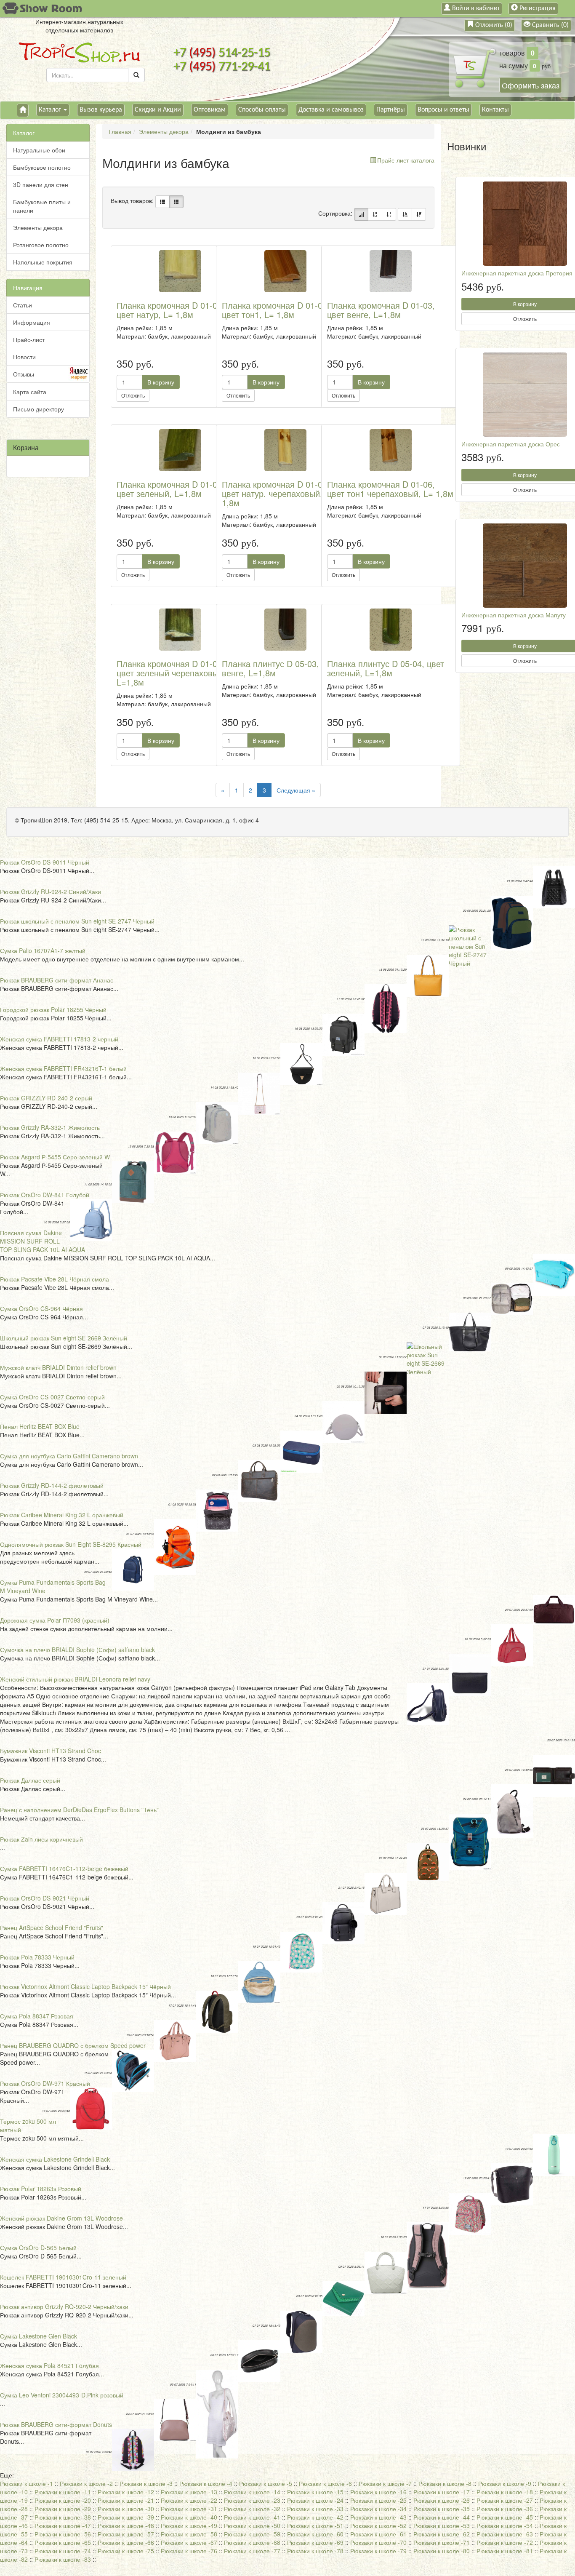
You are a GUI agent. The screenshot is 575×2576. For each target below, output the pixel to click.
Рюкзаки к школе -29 (63, 2509)
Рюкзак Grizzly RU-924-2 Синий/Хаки (51, 892)
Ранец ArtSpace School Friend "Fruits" (52, 1927)
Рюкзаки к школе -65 (63, 2542)
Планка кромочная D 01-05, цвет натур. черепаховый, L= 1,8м (278, 493)
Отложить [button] (133, 395)
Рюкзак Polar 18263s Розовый (41, 2189)
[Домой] (23, 110)
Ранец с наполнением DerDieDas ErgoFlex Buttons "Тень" (79, 1810)
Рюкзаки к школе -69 (315, 2542)
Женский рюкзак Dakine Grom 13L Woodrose (61, 2218)
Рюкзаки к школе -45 (505, 2517)
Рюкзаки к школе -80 (442, 2551)
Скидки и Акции (158, 110)
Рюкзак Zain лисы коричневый (41, 1839)
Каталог (51, 110)
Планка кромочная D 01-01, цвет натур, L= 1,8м (170, 310)
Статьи (23, 305)
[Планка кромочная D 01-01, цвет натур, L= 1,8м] (180, 271)
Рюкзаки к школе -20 (63, 2500)
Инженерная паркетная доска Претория (517, 273)
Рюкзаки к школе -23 (252, 2500)
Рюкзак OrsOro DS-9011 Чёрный (45, 862)
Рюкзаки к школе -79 (378, 2551)
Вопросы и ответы (443, 110)
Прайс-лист (29, 339)
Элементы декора (38, 227)
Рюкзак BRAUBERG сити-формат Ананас (57, 980)
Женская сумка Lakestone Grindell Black (55, 2159)
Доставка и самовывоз (331, 110)
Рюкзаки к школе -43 (378, 2517)
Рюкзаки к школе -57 (126, 2534)
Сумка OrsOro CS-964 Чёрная (41, 1308)
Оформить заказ (531, 85)
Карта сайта (30, 392)
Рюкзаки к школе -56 (63, 2534)
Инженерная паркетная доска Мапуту (514, 615)
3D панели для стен (41, 184)
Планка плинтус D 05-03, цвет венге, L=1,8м (280, 668)
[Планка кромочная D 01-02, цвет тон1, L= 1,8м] (285, 271)
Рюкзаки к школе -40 (189, 2517)
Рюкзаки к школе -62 (442, 2534)
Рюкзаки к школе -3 (146, 2483)
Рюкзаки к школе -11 (63, 2492)
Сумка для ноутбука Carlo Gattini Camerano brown (69, 1456)
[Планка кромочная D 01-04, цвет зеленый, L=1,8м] (180, 450)
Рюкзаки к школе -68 (252, 2542)
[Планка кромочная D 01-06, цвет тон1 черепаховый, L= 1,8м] (391, 450)
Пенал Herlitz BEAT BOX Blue (40, 1426)
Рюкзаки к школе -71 (442, 2542)
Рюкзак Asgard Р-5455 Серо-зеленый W (55, 1157)
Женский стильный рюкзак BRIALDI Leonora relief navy (75, 1679)
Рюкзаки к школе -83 (63, 2559)
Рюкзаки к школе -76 (189, 2551)
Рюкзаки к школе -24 (315, 2500)
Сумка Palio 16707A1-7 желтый (43, 950)
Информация (32, 322)
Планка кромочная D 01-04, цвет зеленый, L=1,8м (170, 489)
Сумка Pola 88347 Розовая (37, 2016)
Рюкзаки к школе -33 (315, 2509)
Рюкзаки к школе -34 (378, 2509)
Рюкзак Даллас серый (30, 1780)
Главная (120, 131)
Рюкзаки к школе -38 (63, 2517)
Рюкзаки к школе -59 (252, 2534)
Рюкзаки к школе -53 (442, 2525)
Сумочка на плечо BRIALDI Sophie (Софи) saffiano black (77, 1650)
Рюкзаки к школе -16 (378, 2492)
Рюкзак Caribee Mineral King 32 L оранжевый (62, 1515)
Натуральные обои (39, 150)
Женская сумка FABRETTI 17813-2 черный (59, 1039)
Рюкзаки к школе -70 (378, 2542)
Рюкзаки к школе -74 (63, 2551)
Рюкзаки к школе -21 (126, 2500)
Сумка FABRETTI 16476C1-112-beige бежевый (64, 1869)
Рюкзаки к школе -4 (206, 2483)
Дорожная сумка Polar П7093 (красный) (55, 1620)
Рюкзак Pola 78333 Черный (37, 1957)
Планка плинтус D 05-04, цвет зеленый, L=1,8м (386, 668)
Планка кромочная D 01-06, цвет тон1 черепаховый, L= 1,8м (390, 489)
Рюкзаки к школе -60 (315, 2534)
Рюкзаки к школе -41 (252, 2517)
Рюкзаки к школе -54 (505, 2525)
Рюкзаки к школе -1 (27, 2483)
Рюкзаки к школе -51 (315, 2525)
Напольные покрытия (43, 262)
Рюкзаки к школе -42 (315, 2517)
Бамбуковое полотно (42, 167)
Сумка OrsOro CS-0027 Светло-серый (52, 1397)
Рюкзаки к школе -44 (442, 2517)
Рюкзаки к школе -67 (189, 2542)
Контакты (495, 110)
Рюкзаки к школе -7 (385, 2483)
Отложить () (493, 25)
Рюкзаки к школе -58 (189, 2534)
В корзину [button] (161, 382)
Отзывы (24, 374)
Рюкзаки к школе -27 (505, 2500)
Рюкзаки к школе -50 (252, 2525)
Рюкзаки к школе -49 (189, 2525)
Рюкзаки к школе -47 (63, 2525)
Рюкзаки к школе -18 (505, 2492)
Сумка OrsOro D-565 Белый (38, 2248)
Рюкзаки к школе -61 (378, 2534)
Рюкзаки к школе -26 (442, 2500)
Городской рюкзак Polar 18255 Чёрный (53, 1009)
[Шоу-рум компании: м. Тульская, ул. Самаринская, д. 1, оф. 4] (41, 9)
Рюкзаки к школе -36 (505, 2509)
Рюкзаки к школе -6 (325, 2483)
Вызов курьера (101, 110)
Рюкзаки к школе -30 (126, 2509)
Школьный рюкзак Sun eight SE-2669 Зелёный (64, 1338)
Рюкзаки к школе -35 (442, 2509)
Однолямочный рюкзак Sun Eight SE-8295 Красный (71, 1544)
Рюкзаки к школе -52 (378, 2525)
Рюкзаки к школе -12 (126, 2492)
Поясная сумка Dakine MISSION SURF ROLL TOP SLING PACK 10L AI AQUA (43, 1241)
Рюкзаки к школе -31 (189, 2509)
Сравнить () (550, 25)
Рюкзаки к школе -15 (315, 2492)
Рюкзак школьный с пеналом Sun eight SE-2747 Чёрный (77, 921)
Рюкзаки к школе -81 (505, 2551)
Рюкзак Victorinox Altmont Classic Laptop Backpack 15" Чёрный (85, 1986)
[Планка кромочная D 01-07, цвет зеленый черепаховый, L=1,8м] (180, 630)
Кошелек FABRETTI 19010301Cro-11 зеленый (63, 2277)
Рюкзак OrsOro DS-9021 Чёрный (45, 1898)
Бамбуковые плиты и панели (42, 206)
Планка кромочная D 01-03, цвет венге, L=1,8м (381, 310)
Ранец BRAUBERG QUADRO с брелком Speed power (73, 2045)
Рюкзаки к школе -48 (126, 2525)
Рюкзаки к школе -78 (315, 2551)
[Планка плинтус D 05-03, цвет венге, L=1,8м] (285, 630)
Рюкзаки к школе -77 (252, 2551)
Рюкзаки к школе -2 (86, 2483)
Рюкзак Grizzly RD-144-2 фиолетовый (52, 1485)
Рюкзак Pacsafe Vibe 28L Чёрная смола (55, 1279)
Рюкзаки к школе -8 (445, 2483)
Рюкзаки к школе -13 (189, 2492)
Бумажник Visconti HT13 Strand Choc (51, 1751)
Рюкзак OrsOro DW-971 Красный (45, 2083)
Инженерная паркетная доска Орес (511, 444)
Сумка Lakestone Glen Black (39, 2336)
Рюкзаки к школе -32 (252, 2509)
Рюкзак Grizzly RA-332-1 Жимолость (50, 1127)
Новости (24, 357)
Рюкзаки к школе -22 (189, 2500)
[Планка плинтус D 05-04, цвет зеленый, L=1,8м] (391, 630)
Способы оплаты (262, 110)
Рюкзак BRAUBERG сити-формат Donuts (56, 2424)
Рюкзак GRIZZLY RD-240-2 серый (46, 1098)
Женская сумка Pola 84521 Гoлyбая (49, 2365)
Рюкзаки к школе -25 (378, 2500)
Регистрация (537, 8)
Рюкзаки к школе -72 (505, 2542)
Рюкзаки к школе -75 (126, 2551)
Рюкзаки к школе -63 (505, 2534)
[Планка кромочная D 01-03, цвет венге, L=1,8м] (391, 271)
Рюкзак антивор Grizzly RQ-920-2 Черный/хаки (64, 2306)
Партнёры (391, 110)
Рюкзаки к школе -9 (505, 2483)
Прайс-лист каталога (406, 160)
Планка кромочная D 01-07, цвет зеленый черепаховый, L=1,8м (171, 673)
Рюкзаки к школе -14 (252, 2492)
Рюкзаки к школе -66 (126, 2542)
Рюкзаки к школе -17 (442, 2492)
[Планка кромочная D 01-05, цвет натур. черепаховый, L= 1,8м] (285, 450)
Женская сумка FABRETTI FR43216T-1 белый (63, 1068)
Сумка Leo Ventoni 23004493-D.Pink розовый (62, 2395)
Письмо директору (39, 409)
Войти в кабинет (475, 8)
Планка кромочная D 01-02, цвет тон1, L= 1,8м (276, 310)
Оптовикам (210, 110)
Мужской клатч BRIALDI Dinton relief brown (58, 1367)
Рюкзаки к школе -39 (126, 2517)
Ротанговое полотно (41, 245)
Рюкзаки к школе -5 (266, 2483)
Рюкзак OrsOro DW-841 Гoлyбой (45, 1195)
